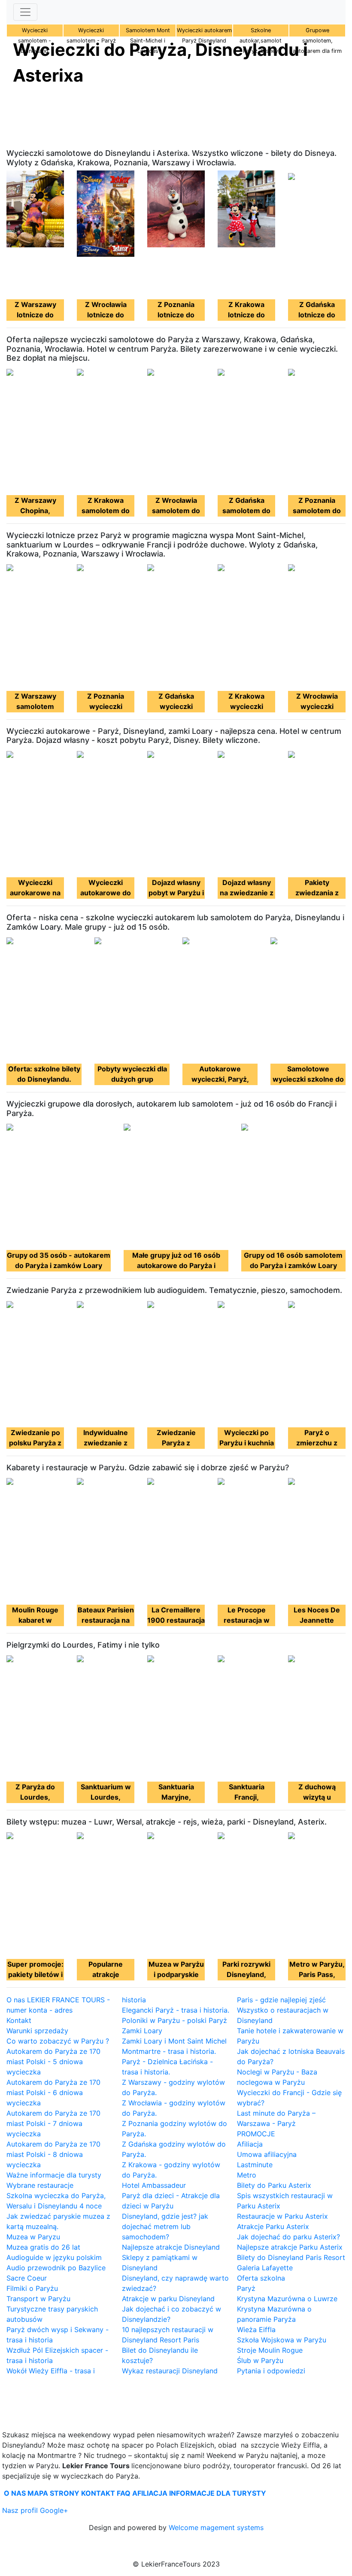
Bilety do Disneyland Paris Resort (291, 2257)
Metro (247, 2175)
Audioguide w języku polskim (54, 2257)
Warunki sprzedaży (37, 2031)
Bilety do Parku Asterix (274, 2185)
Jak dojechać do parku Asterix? (288, 2237)
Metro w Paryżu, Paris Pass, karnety (317, 1974)
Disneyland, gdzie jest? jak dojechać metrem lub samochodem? (165, 2226)
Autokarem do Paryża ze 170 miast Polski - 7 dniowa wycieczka (53, 2123)
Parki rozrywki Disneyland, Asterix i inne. (246, 1974)
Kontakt (19, 2020)
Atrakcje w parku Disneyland (168, 2299)
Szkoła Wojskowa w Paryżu (282, 2340)
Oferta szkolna (261, 2278)
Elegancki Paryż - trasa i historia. (176, 2010)
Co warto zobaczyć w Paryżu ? (58, 2041)
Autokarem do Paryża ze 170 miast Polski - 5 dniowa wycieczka (53, 2062)
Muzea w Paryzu (33, 2237)
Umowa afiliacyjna (267, 2154)
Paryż (246, 2288)
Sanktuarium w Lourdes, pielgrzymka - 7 (106, 1797)
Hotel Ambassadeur (154, 2185)
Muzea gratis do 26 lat (43, 2247)
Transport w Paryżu (38, 2299)
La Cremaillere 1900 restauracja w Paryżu (176, 1620)
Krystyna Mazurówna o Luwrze (287, 2299)
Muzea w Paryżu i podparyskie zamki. (176, 1974)
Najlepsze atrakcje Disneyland (171, 2247)
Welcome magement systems (216, 2527)
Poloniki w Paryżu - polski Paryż (174, 2020)
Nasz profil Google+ (35, 2510)
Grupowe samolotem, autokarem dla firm (317, 41)
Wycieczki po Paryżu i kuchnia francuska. (247, 1443)
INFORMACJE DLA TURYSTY (218, 2493)
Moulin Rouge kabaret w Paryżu (35, 1620)
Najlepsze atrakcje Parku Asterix (290, 2247)
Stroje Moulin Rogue (270, 2350)
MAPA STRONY (53, 2493)
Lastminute (255, 2165)
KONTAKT (98, 2493)
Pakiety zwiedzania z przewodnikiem (317, 893)
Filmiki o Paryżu (32, 2288)
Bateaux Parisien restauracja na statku (106, 1620)
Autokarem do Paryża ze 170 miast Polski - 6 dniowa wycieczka (53, 2092)
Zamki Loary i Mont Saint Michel (174, 2041)
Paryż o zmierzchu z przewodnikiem (317, 1443)
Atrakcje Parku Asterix (273, 2226)
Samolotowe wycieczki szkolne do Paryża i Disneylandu (308, 1079)
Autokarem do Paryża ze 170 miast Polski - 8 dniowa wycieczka (53, 2154)
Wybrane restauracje (40, 2185)
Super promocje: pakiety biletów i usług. (35, 1974)
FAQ (124, 2493)
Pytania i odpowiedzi (271, 2371)
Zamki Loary (142, 2031)
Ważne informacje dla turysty (54, 2175)
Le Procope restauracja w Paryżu (247, 1620)
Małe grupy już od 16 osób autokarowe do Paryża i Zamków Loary (176, 1265)
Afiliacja (250, 2144)
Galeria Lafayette (265, 2268)
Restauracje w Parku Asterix (282, 2216)
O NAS (15, 2493)
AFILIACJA (150, 2493)
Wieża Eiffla (256, 2330)
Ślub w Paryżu (260, 2360)
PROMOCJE (256, 2134)
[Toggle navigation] (25, 12)
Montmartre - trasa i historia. (169, 2051)
